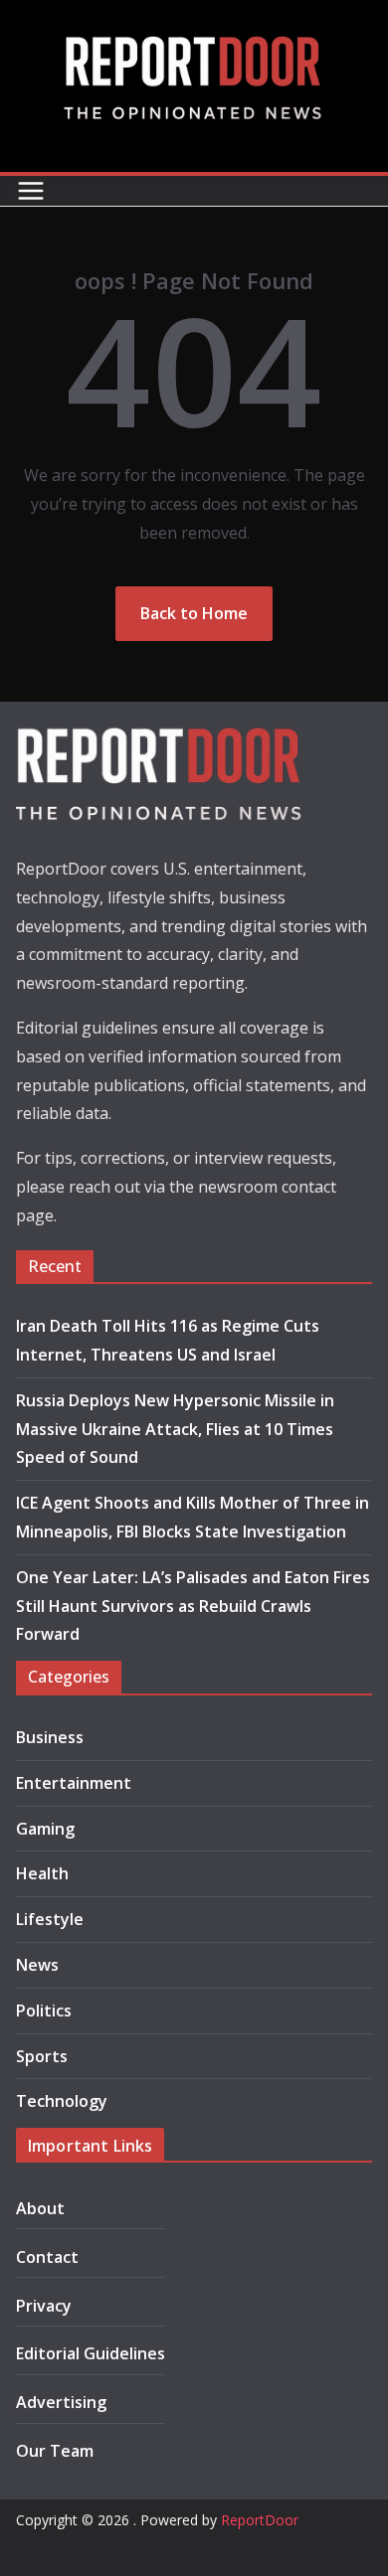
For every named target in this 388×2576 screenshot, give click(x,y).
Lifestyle (50, 1919)
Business (50, 1737)
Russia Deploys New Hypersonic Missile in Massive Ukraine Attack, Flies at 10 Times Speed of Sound (175, 1429)
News (37, 1965)
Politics (44, 2011)
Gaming (45, 1829)
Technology (62, 2101)
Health (42, 1873)
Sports (42, 2056)
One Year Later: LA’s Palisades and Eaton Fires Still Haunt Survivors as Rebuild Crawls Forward (193, 1606)
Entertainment (74, 1783)
